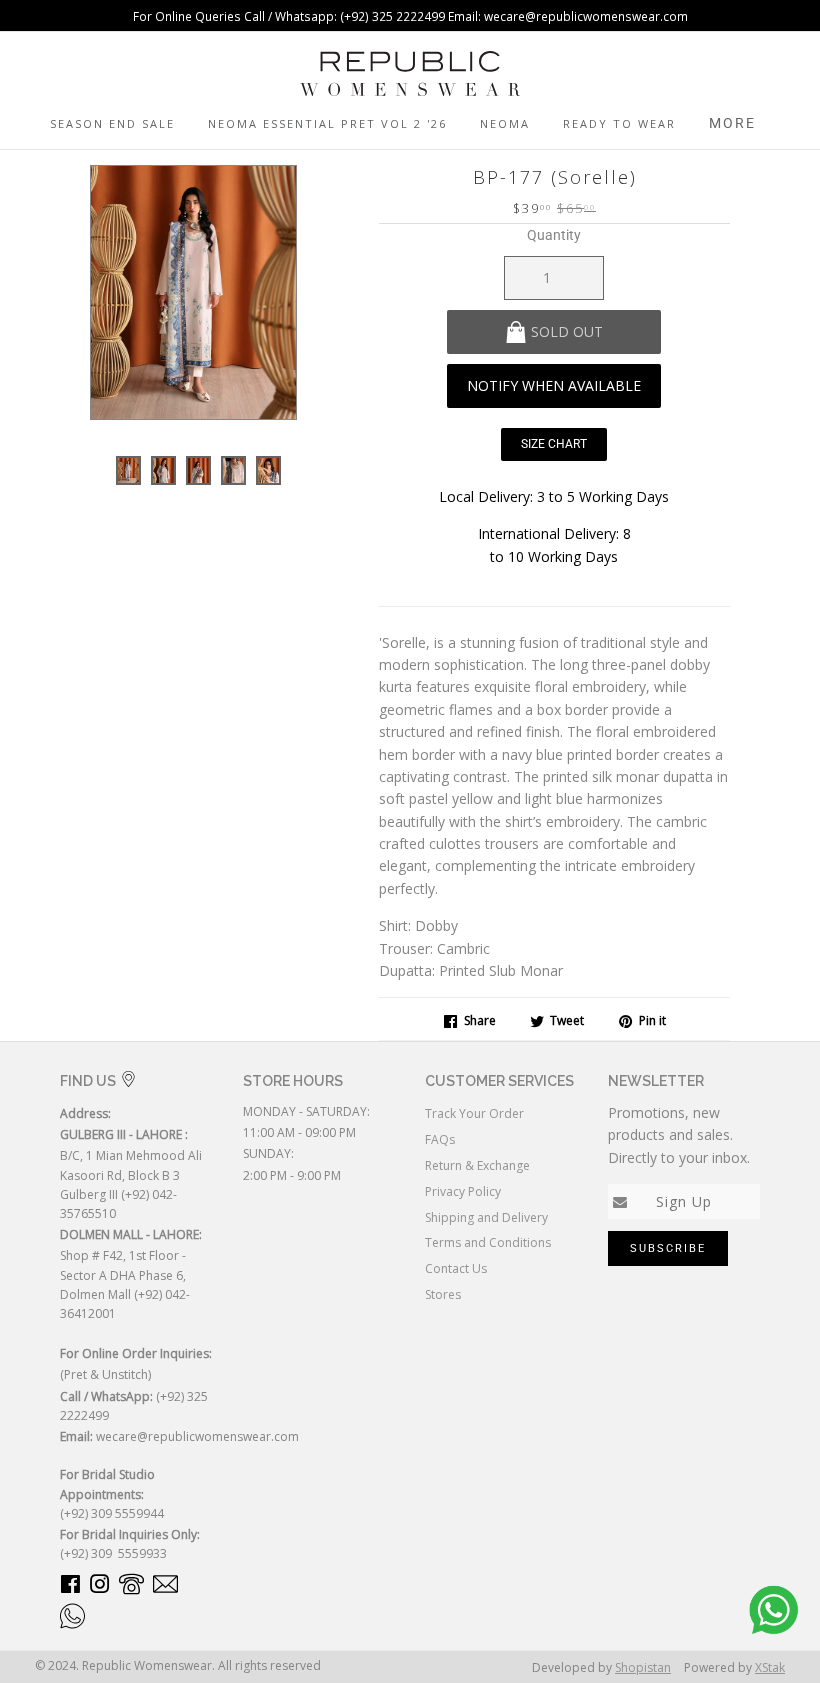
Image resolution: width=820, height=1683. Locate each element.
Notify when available (554, 385)
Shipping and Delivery (486, 1217)
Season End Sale (112, 123)
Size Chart (554, 444)
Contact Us (456, 1268)
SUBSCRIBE (668, 1248)
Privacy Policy (463, 1191)
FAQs (440, 1139)
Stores (443, 1294)
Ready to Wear (619, 123)
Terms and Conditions (488, 1242)
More (732, 123)
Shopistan (643, 1667)
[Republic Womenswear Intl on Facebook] (70, 1587)
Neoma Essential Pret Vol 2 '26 (327, 123)
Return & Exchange (477, 1165)
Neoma (505, 123)
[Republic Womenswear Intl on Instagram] (100, 1587)
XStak (770, 1667)
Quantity (554, 235)
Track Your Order (474, 1113)
